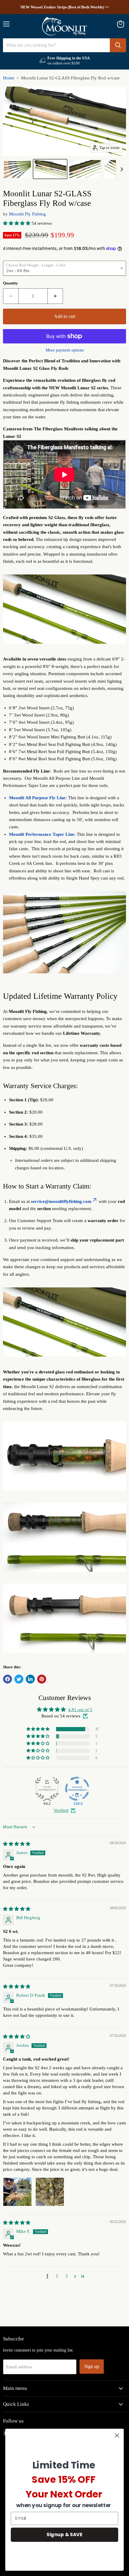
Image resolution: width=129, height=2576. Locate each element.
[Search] (118, 45)
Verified (61, 1810)
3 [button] (67, 2276)
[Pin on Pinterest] (42, 1679)
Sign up (92, 2366)
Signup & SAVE (64, 2534)
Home (9, 78)
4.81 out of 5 (80, 1710)
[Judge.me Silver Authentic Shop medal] (47, 1789)
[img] (17, 1844)
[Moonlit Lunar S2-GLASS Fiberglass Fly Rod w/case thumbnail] (17, 169)
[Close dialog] (117, 2436)
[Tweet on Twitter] (19, 1679)
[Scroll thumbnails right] (121, 169)
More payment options (65, 350)
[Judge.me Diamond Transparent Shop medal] (77, 1789)
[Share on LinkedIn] (30, 1679)
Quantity (10, 283)
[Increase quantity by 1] (55, 296)
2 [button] (57, 2276)
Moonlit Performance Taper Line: (42, 834)
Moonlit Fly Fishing (27, 214)
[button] (17, 223)
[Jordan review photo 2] (50, 2192)
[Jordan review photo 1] (17, 2192)
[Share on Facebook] (7, 1679)
